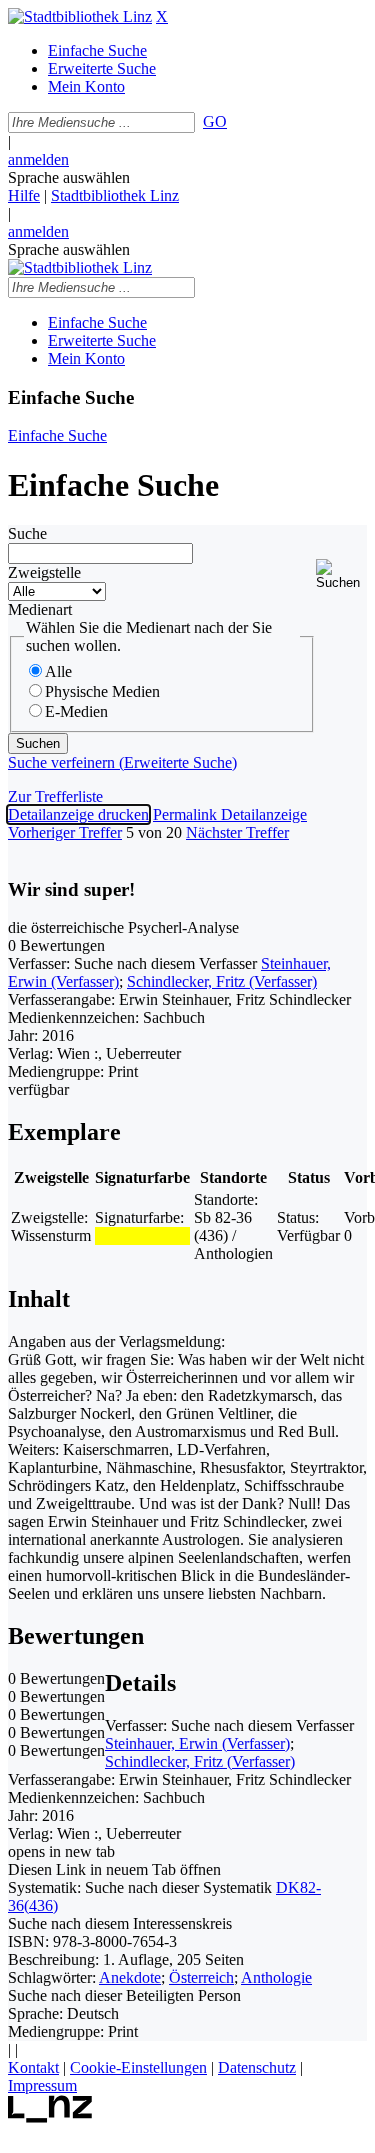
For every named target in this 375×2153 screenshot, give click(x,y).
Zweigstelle (44, 572)
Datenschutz (257, 2067)
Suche (27, 533)
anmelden (38, 159)
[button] (341, 574)
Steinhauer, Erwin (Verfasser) (197, 1743)
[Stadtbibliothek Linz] (80, 16)
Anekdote (130, 1977)
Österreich (201, 1977)
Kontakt (33, 2067)
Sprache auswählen (69, 177)
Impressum (42, 2085)
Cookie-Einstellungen (138, 2067)
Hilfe (24, 195)
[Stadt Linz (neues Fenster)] (50, 2117)
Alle (58, 671)
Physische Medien (102, 691)
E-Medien (76, 711)
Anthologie (276, 1977)
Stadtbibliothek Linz (115, 195)
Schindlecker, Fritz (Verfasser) (222, 981)
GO (215, 121)
